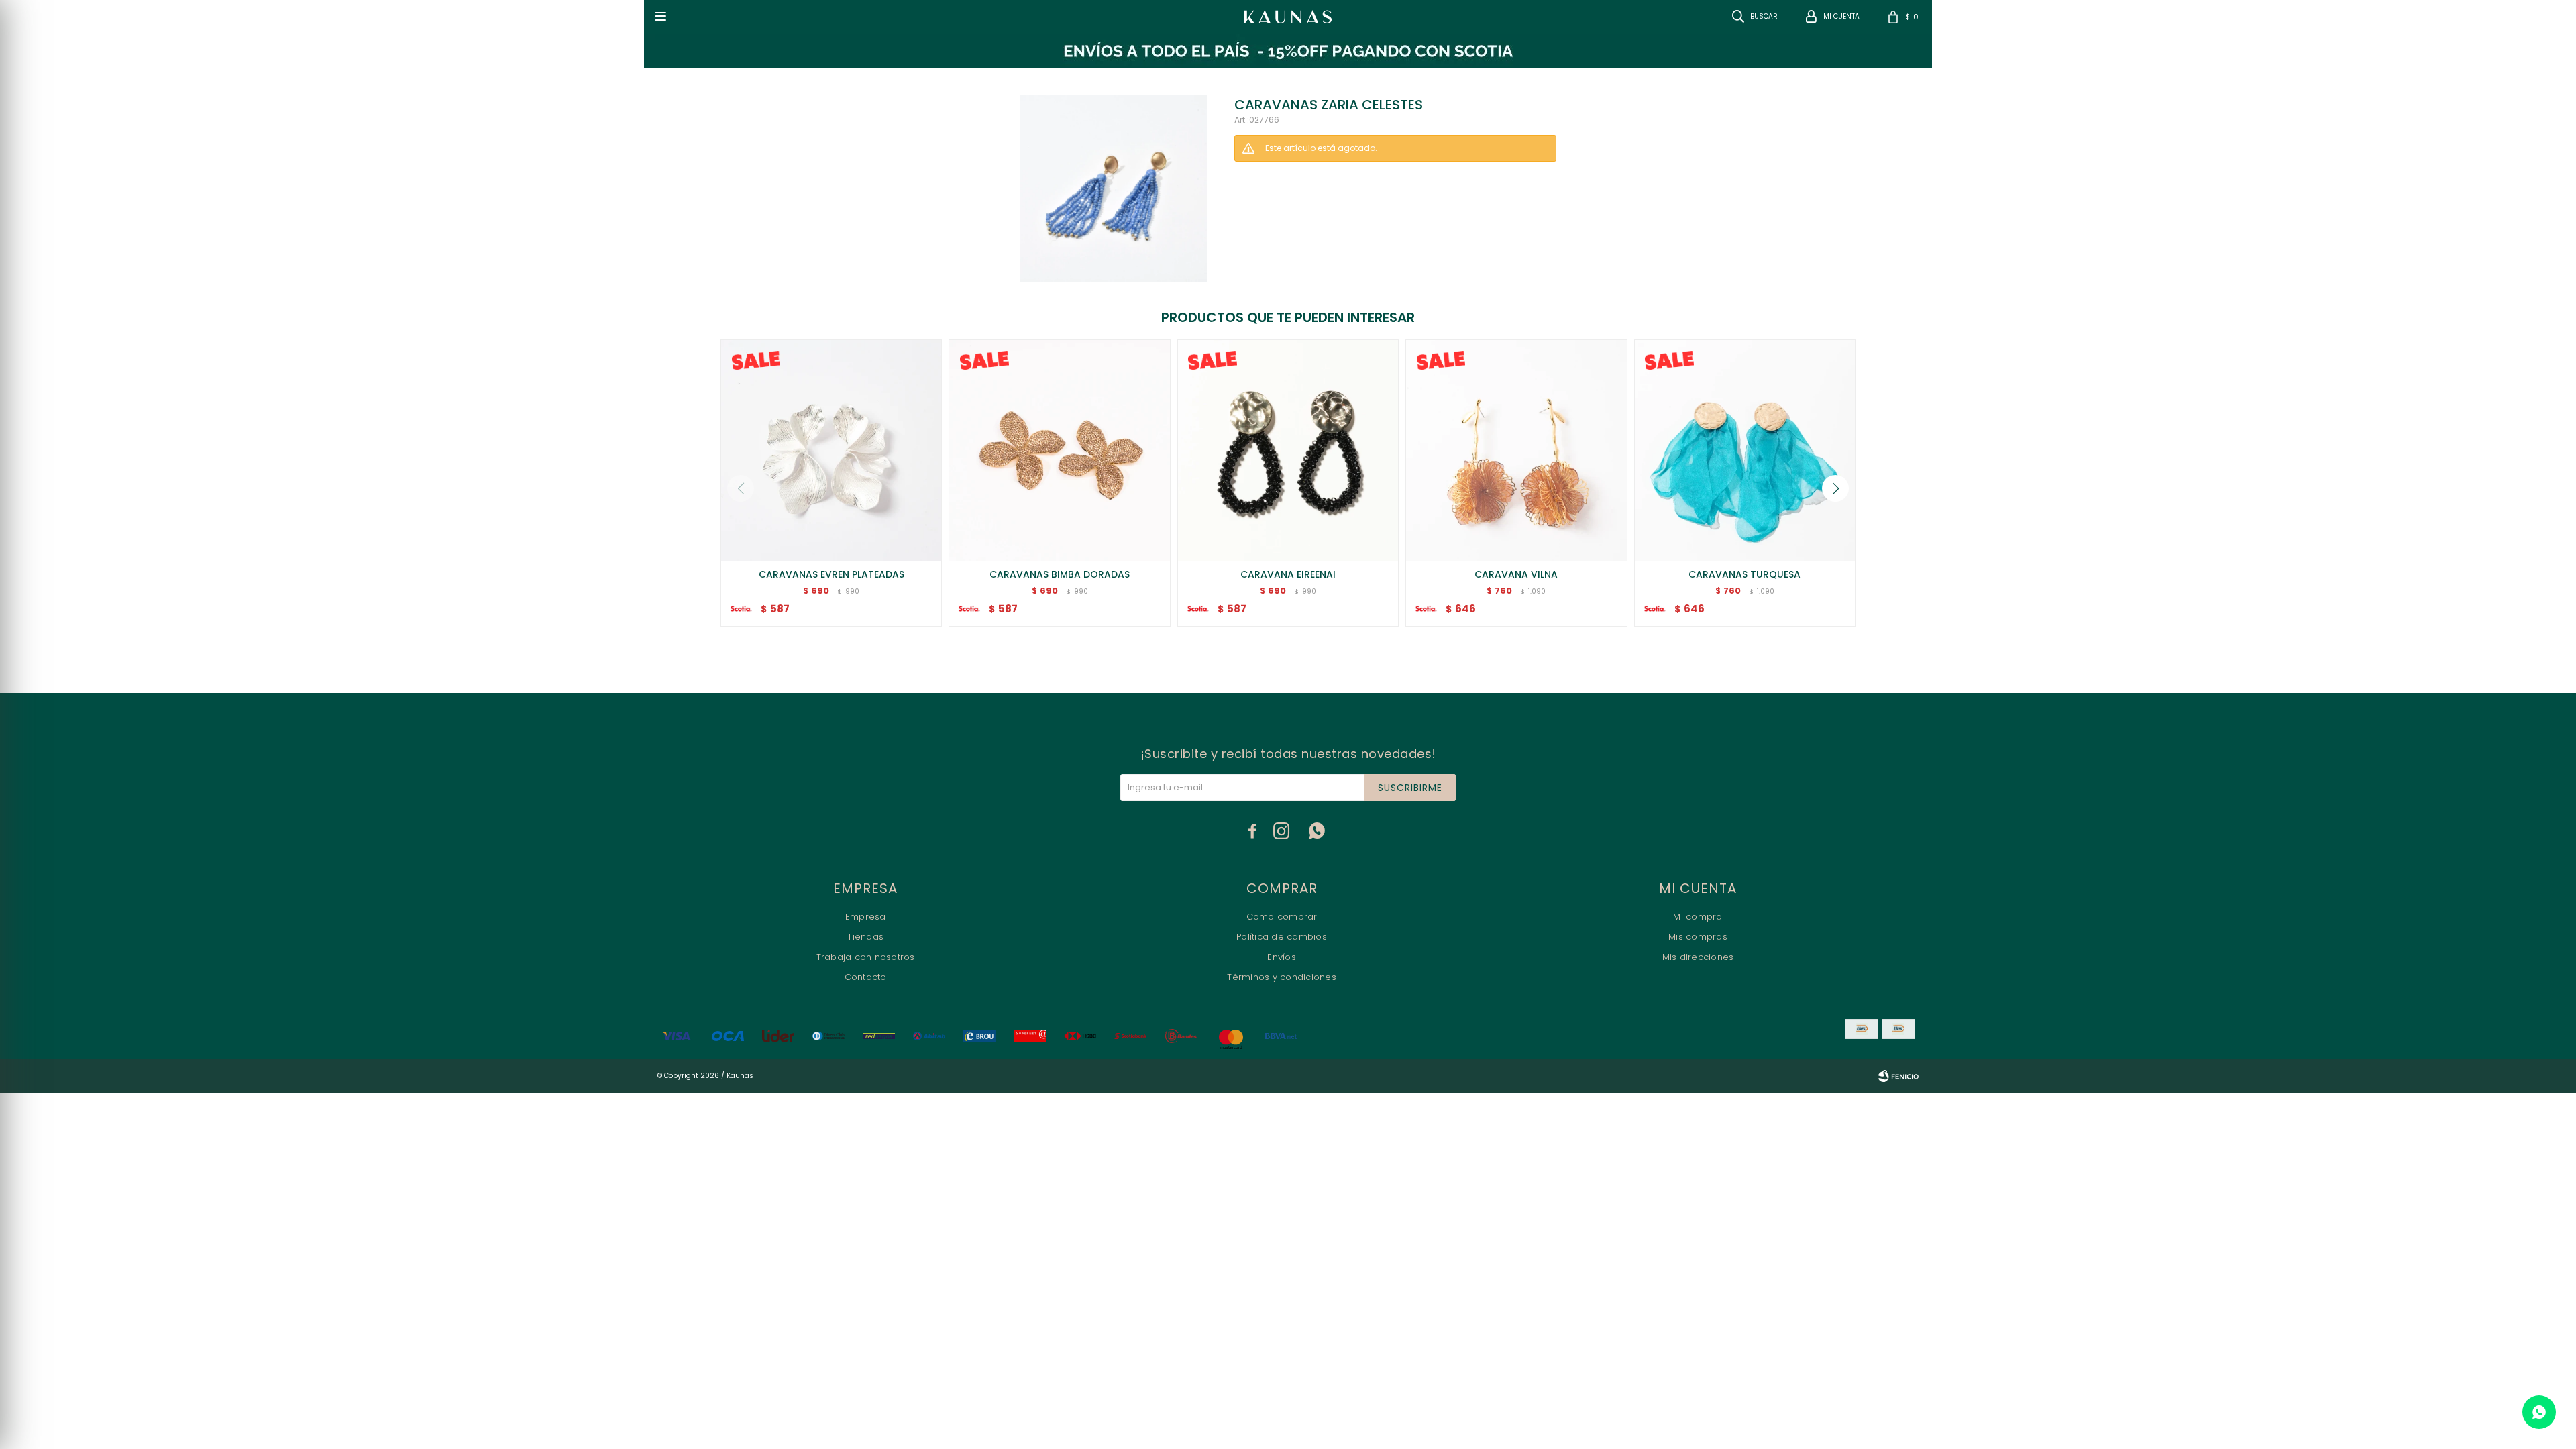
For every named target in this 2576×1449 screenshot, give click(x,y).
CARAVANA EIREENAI (1288, 574)
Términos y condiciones (1282, 977)
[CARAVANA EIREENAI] (1288, 450)
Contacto (866, 977)
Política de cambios (1282, 937)
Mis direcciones (1698, 957)
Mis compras (1698, 937)
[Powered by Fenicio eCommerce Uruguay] (1898, 1076)
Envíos (1282, 957)
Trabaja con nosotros (866, 957)
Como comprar (1282, 917)
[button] (1835, 488)
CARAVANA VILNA (1516, 574)
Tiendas (865, 937)
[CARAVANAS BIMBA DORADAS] (1059, 450)
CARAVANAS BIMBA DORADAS (1060, 574)
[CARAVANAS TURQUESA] (1745, 450)
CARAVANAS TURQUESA (1745, 574)
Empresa (866, 917)
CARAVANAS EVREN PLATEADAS (831, 574)
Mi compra (1698, 917)
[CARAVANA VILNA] (1516, 450)
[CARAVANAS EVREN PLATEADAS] (831, 450)
